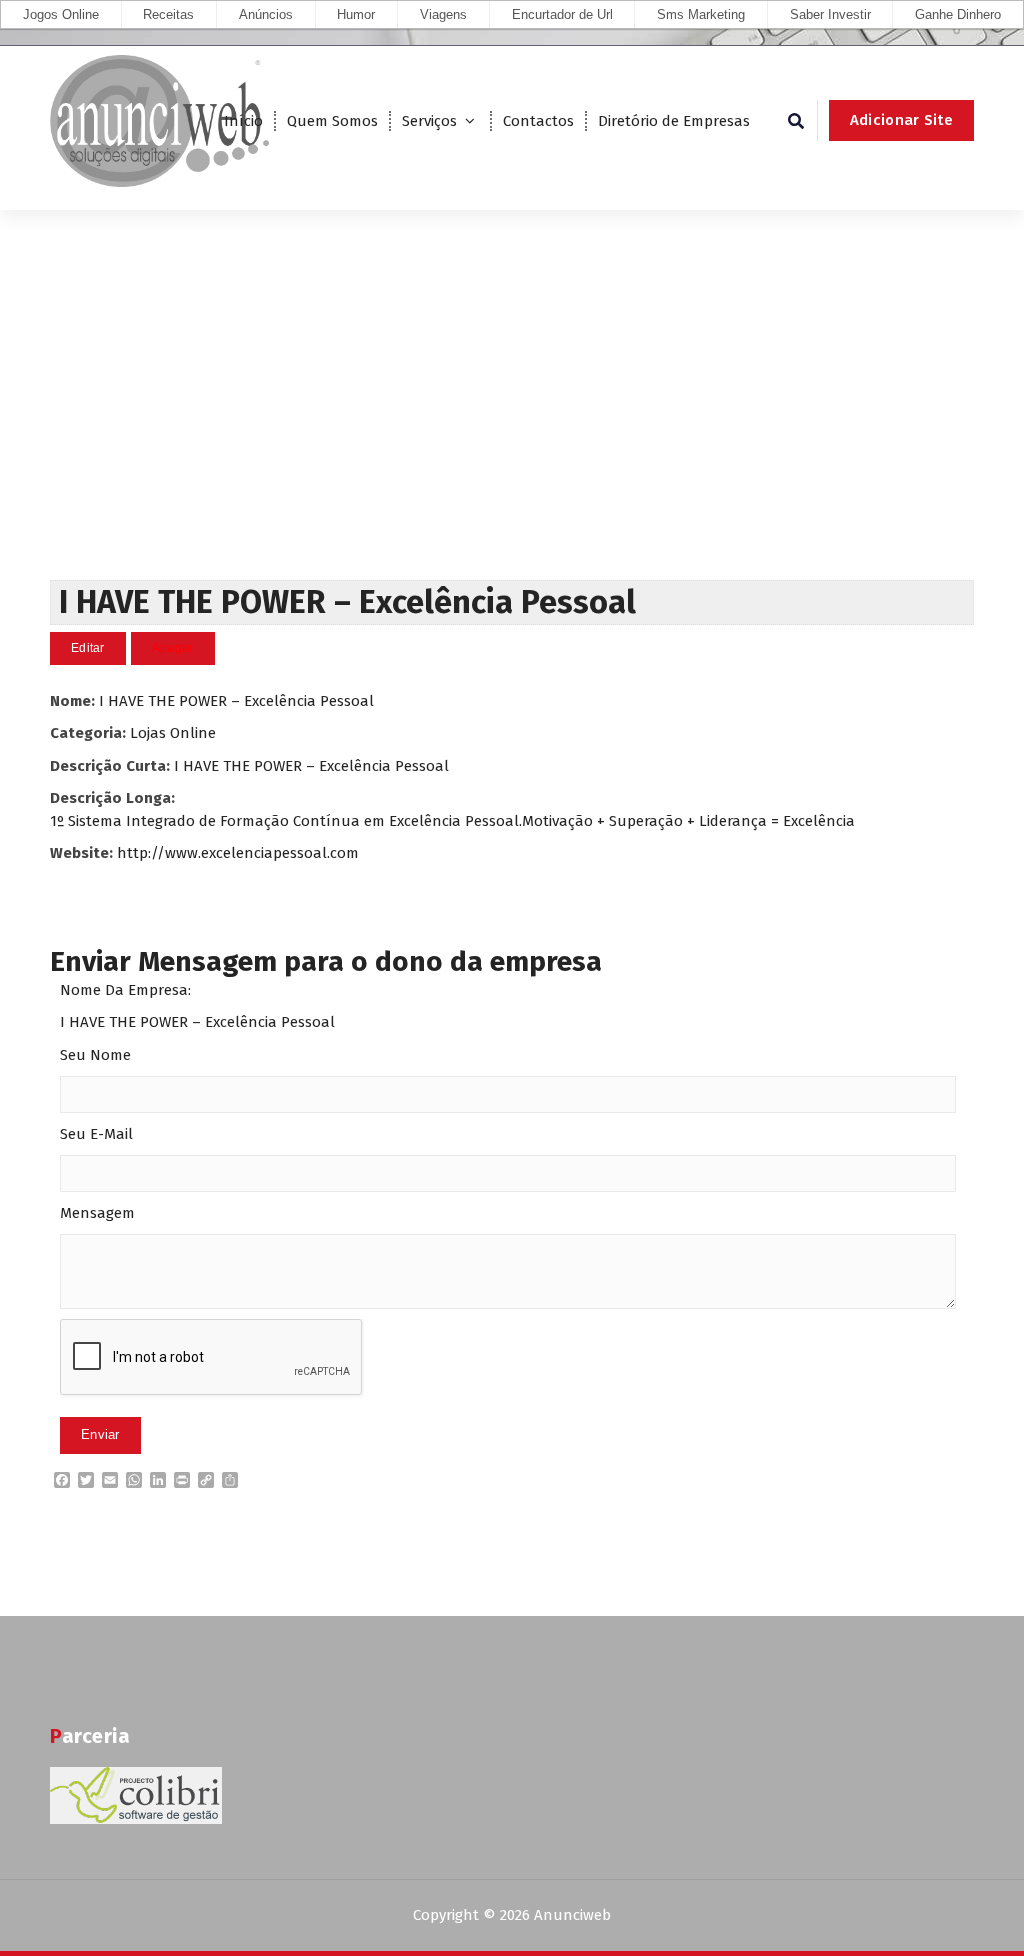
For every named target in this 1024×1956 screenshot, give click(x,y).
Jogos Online (61, 14)
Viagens (443, 14)
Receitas (168, 14)
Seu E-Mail (96, 1134)
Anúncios (266, 14)
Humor (356, 14)
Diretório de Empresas (674, 121)
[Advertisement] (512, 430)
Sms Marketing (701, 14)
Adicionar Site (901, 120)
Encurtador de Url (562, 14)
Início (243, 121)
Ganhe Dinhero (958, 14)
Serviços (429, 121)
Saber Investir (830, 14)
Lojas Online (173, 733)
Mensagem (97, 1213)
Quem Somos (332, 121)
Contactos (538, 121)
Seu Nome (95, 1055)
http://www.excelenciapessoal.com (238, 853)
